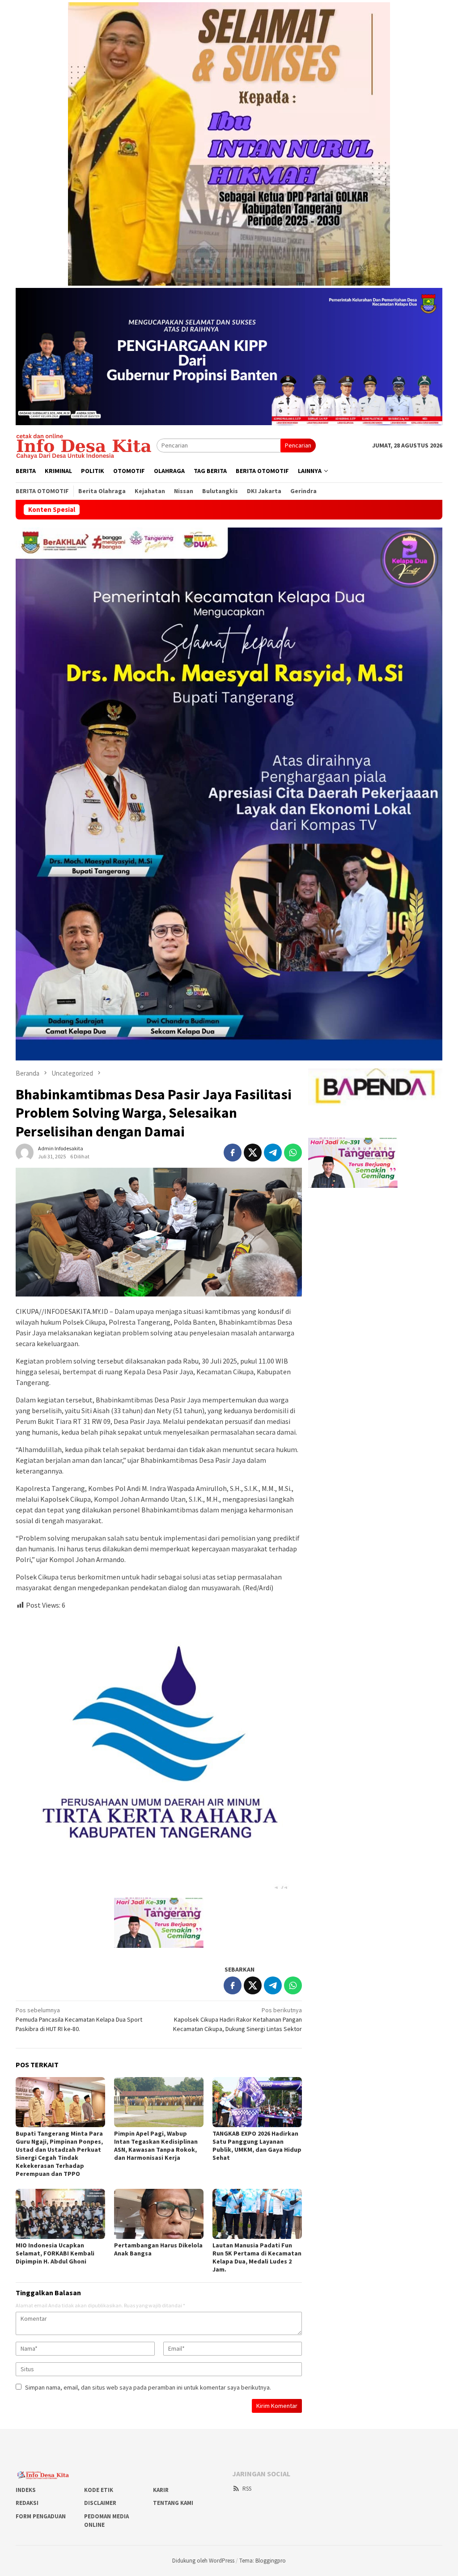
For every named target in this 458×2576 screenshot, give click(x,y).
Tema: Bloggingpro (263, 2561)
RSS (247, 2489)
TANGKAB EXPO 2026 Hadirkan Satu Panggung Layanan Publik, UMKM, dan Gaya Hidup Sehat (257, 2145)
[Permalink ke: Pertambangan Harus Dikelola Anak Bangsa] (159, 2214)
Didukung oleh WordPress (203, 2561)
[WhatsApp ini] (293, 1153)
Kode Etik (99, 2490)
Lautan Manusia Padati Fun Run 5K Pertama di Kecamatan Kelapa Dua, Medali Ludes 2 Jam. (257, 2257)
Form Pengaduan (41, 2516)
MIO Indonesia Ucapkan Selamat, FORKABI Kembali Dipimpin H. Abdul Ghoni (55, 2253)
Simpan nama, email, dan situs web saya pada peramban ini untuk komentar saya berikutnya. (148, 2387)
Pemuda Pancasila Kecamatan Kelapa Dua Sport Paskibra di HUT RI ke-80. (79, 2019)
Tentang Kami (173, 2503)
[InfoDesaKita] (86, 445)
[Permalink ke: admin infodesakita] (25, 1152)
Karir (161, 2490)
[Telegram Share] (273, 1153)
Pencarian (298, 445)
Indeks (26, 2490)
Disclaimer (100, 2503)
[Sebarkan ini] (233, 1153)
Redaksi (27, 2503)
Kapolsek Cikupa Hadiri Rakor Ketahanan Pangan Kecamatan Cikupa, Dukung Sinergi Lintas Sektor (237, 2019)
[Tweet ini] (253, 1153)
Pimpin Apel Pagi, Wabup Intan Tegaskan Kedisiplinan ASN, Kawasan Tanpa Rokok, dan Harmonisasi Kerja (156, 2145)
